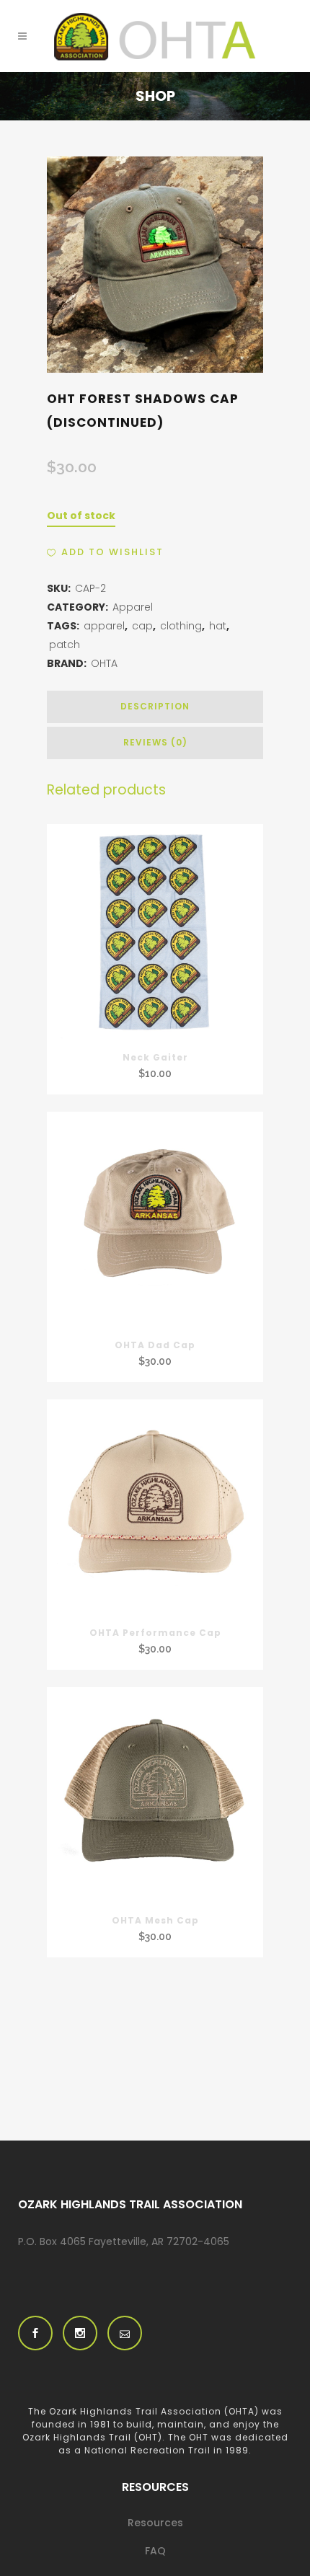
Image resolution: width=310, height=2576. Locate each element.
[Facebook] (35, 2333)
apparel (104, 626)
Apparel (133, 607)
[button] (105, 552)
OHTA (104, 663)
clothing (181, 626)
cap (142, 626)
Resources (155, 2523)
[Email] (125, 2333)
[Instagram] (80, 2333)
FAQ (155, 2551)
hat (218, 626)
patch (65, 645)
